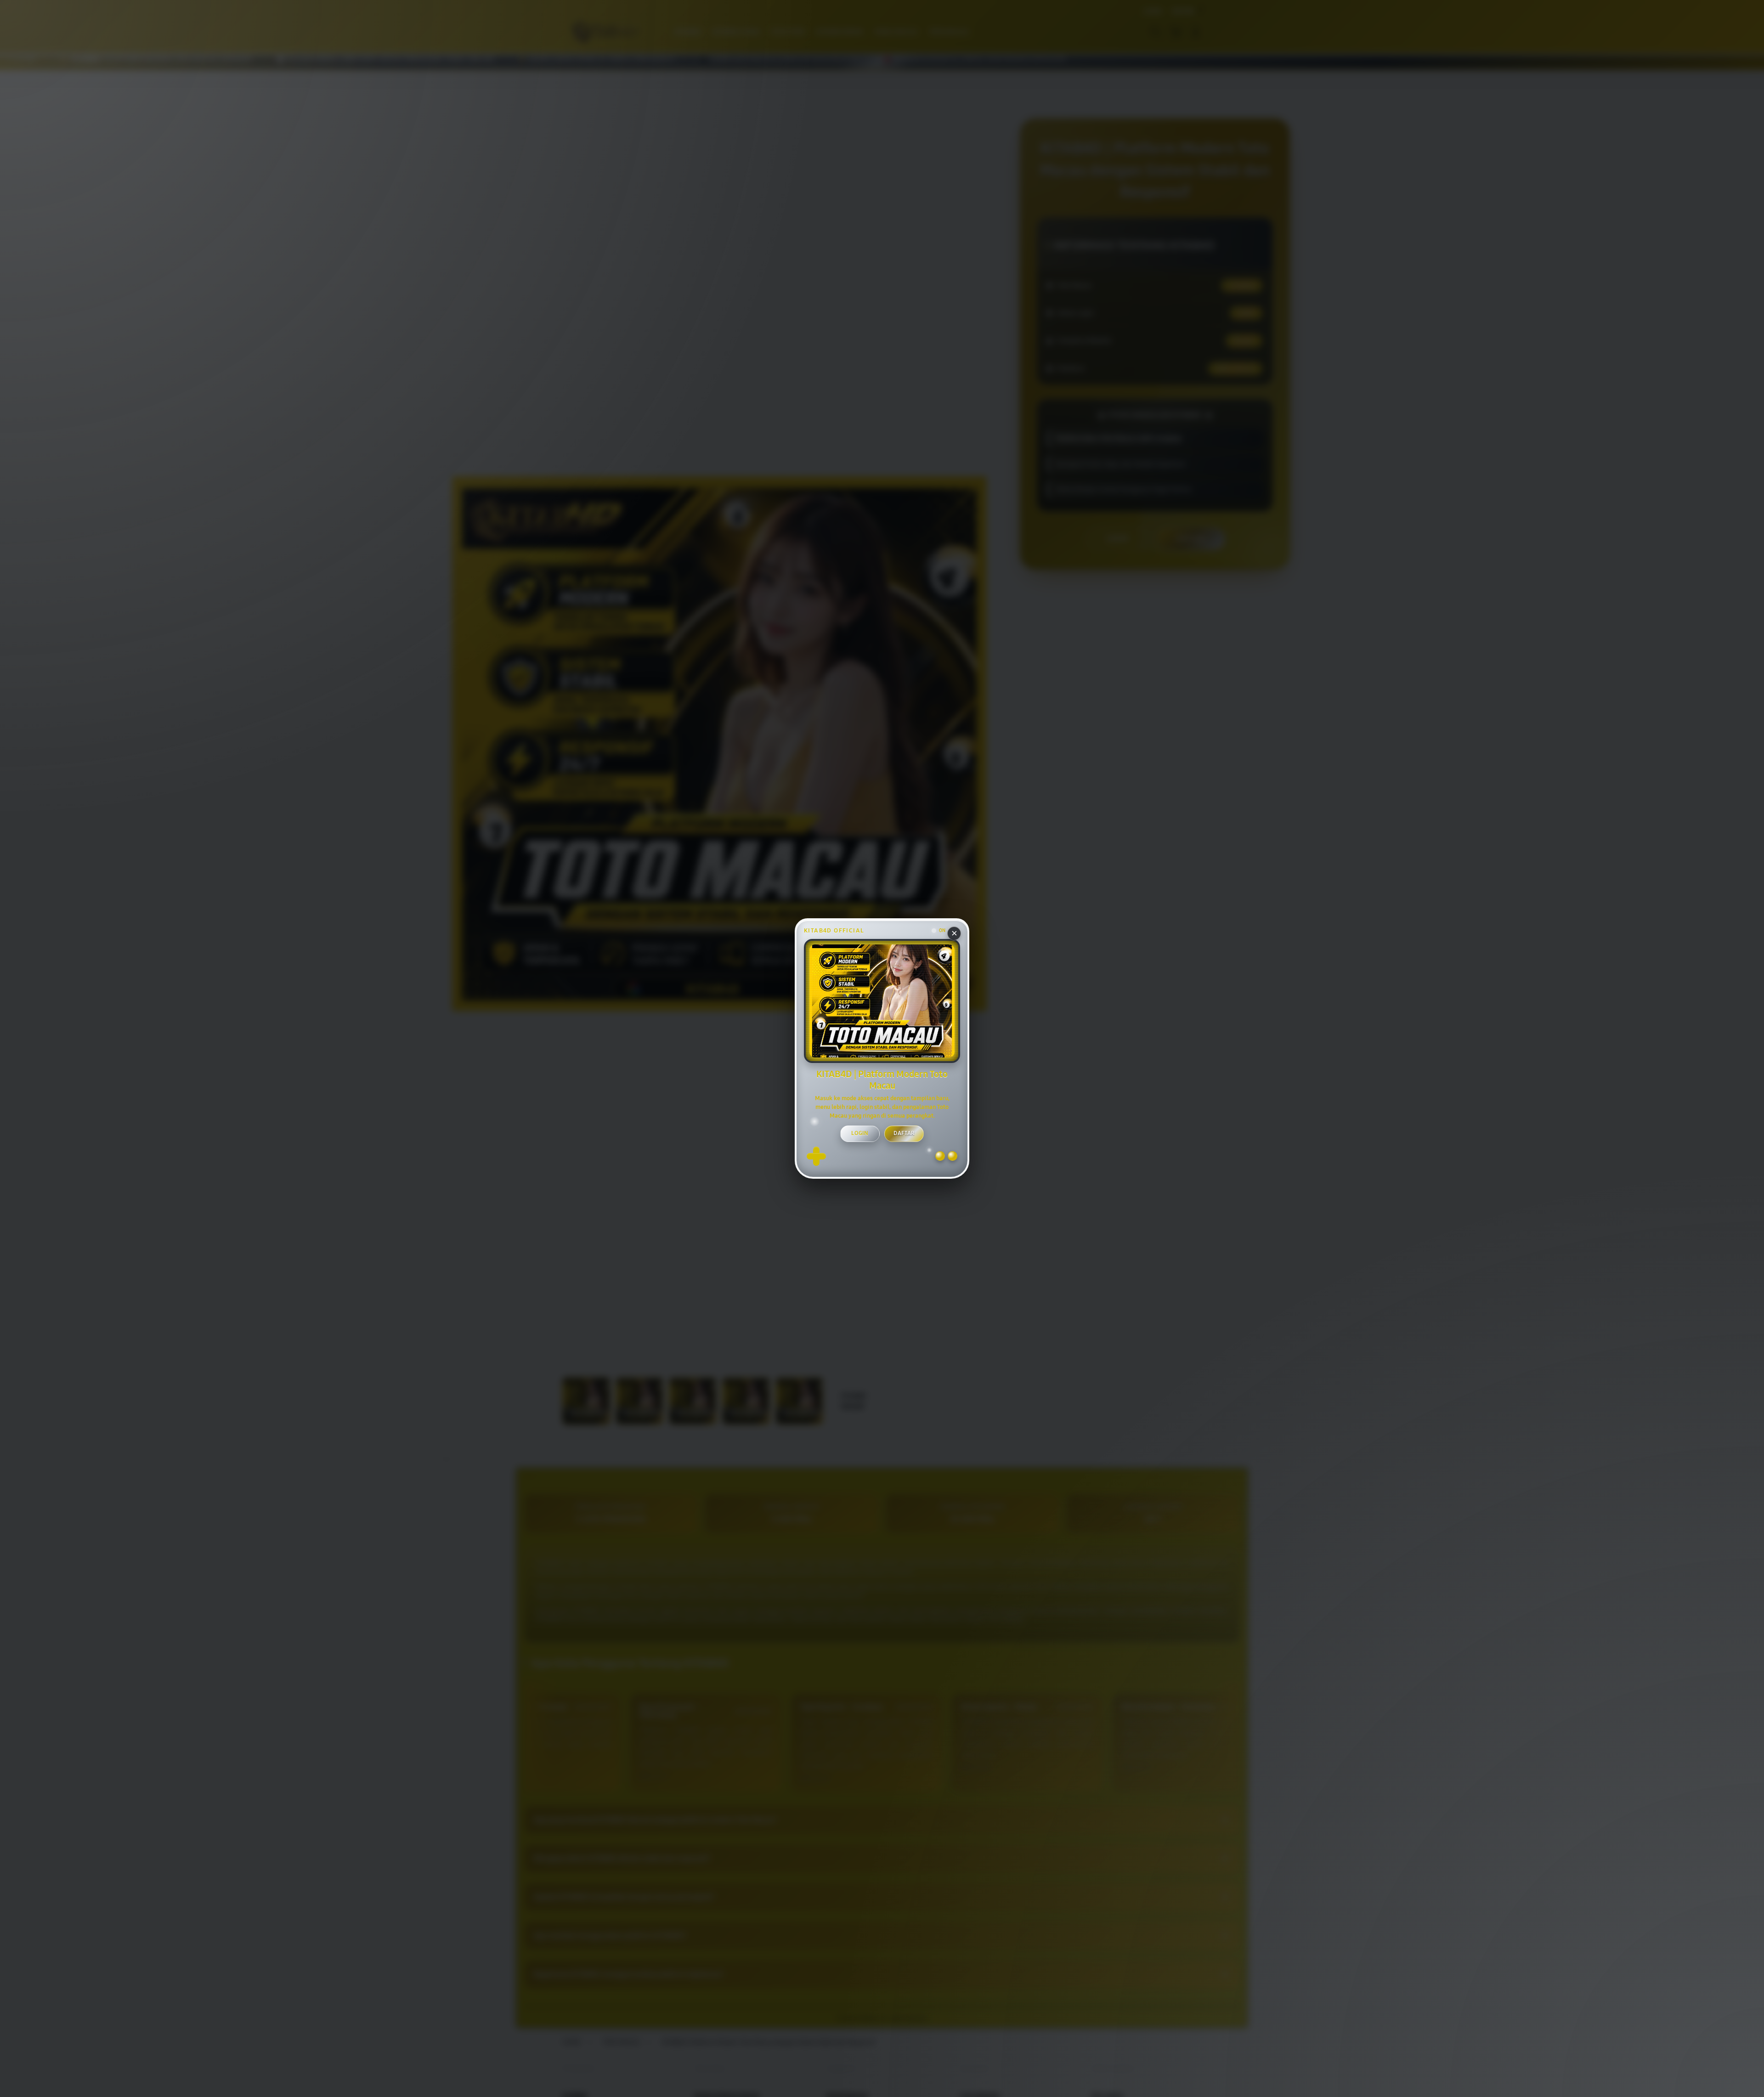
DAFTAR (904, 1133)
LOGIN (860, 1133)
